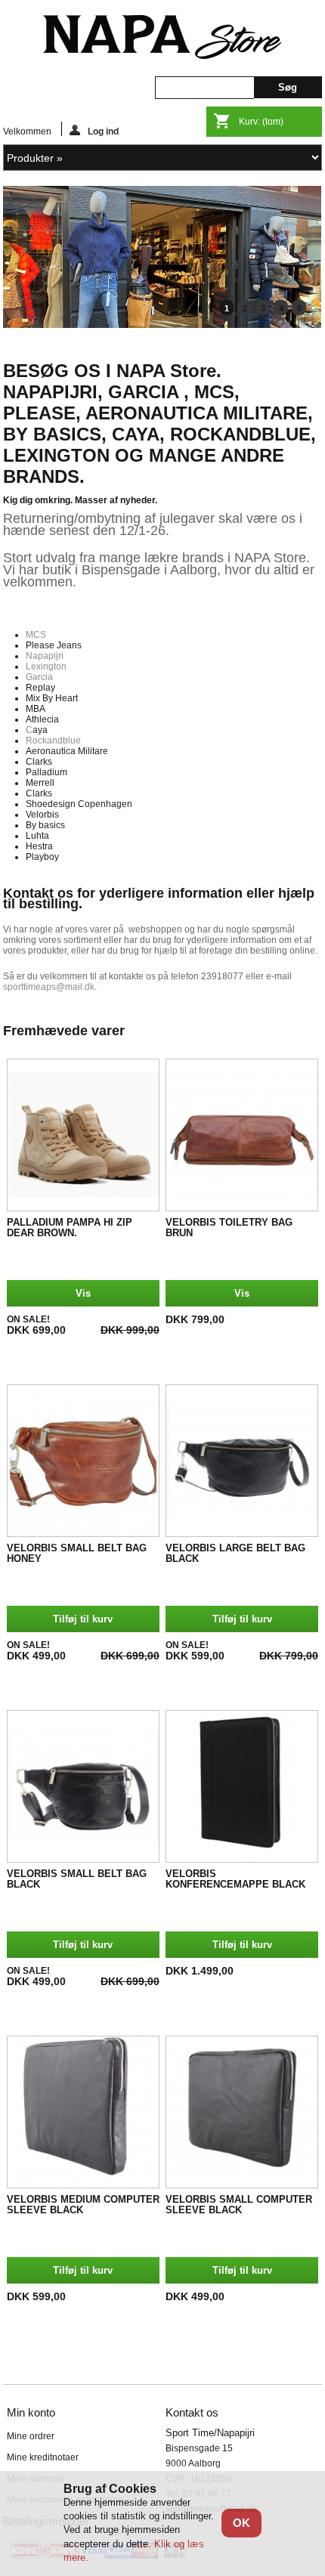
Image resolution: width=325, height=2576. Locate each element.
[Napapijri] (162, 325)
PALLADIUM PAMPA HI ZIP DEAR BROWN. (70, 1228)
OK (241, 2523)
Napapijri (45, 656)
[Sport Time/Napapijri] (162, 38)
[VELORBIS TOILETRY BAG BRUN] (242, 1135)
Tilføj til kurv (83, 1619)
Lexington (46, 666)
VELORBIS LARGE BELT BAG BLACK (235, 1554)
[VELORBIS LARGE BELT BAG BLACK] (242, 1461)
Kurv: (261, 122)
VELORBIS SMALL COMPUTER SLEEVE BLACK (239, 2205)
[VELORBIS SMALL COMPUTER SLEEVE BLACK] (242, 2112)
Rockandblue (53, 741)
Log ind (103, 131)
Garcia (39, 677)
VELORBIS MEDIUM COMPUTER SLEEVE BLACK (83, 2205)
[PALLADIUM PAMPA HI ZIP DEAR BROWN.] (83, 1135)
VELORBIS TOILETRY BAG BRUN (229, 1228)
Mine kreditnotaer (43, 2457)
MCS (36, 635)
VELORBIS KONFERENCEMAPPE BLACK (235, 1879)
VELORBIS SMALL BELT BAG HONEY (77, 1554)
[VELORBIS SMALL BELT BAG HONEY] (83, 1461)
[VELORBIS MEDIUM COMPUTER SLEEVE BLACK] (83, 2112)
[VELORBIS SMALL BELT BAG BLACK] (83, 1786)
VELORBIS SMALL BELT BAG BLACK (77, 1879)
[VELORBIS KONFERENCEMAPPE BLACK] (242, 1786)
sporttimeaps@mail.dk (49, 987)
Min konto (31, 2412)
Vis (83, 1293)
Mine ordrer (31, 2436)
